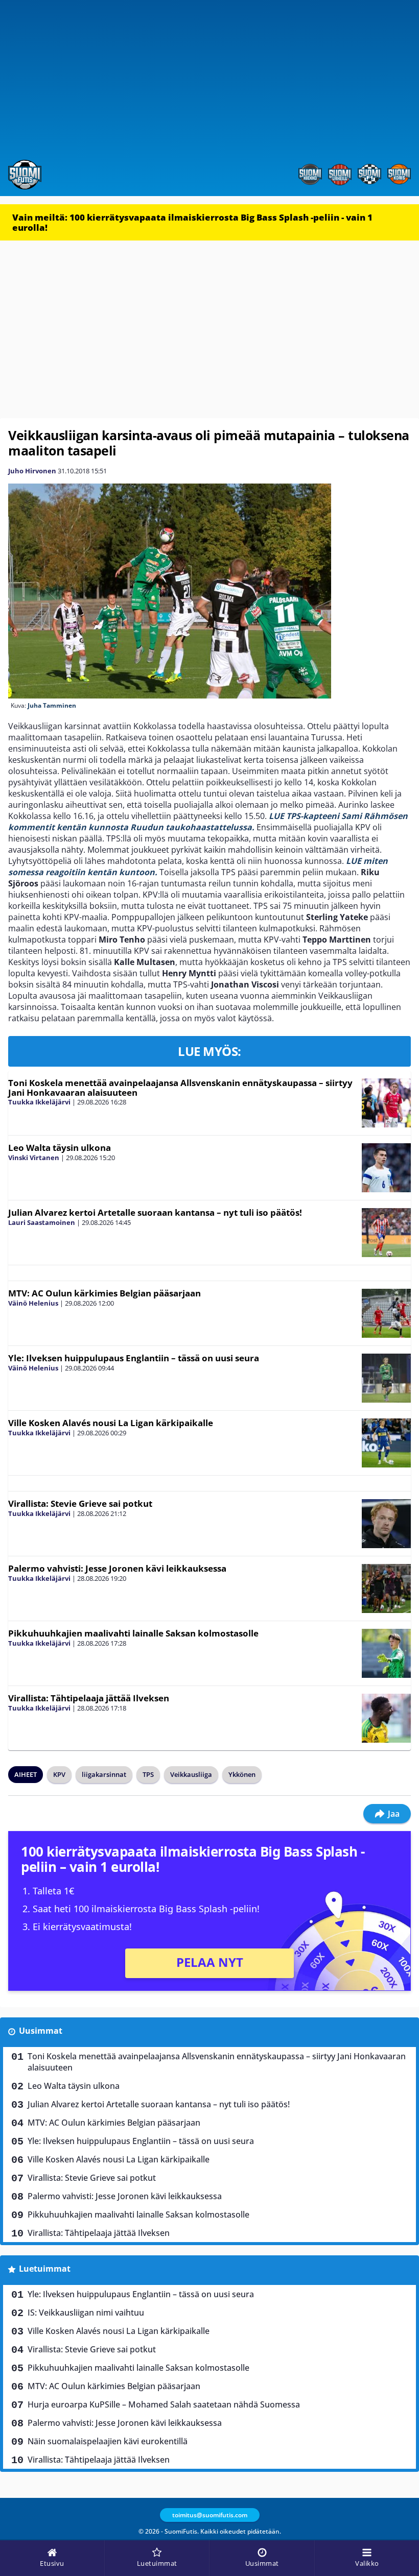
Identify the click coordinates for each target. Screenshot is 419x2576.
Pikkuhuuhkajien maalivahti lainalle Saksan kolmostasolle (133, 1633)
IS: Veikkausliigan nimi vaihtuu (86, 2313)
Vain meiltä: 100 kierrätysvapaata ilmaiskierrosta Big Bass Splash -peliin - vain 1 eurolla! (192, 222)
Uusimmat (41, 2031)
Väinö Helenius (33, 1303)
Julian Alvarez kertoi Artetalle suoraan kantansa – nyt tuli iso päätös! (155, 1212)
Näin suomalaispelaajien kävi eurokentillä (108, 2441)
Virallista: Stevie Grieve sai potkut (80, 1503)
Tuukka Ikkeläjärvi (39, 1102)
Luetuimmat (45, 2269)
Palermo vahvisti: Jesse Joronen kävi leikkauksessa (117, 1568)
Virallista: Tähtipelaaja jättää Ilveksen (89, 1698)
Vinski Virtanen (34, 1158)
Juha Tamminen (52, 705)
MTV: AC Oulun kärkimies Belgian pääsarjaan (104, 1293)
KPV (59, 1774)
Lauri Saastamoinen (42, 1222)
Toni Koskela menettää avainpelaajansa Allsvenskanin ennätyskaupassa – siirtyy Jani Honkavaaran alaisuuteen (180, 1088)
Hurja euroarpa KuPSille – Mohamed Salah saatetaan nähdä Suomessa (164, 2404)
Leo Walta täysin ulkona (60, 1148)
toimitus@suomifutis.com (210, 2515)
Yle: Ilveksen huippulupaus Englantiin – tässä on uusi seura (134, 1358)
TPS (148, 1774)
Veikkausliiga (191, 1774)
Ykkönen (242, 1774)
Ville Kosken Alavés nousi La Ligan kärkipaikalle (111, 1423)
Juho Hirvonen (32, 471)
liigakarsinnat (104, 1774)
